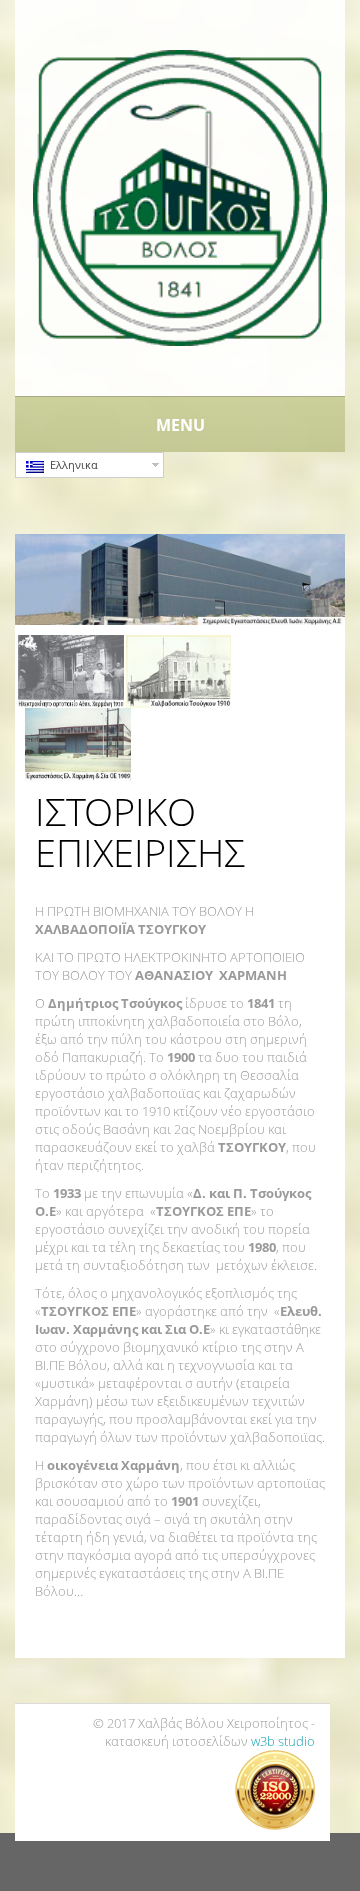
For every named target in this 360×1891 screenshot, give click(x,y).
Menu (180, 425)
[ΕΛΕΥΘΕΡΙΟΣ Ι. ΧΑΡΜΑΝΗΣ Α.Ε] (180, 196)
